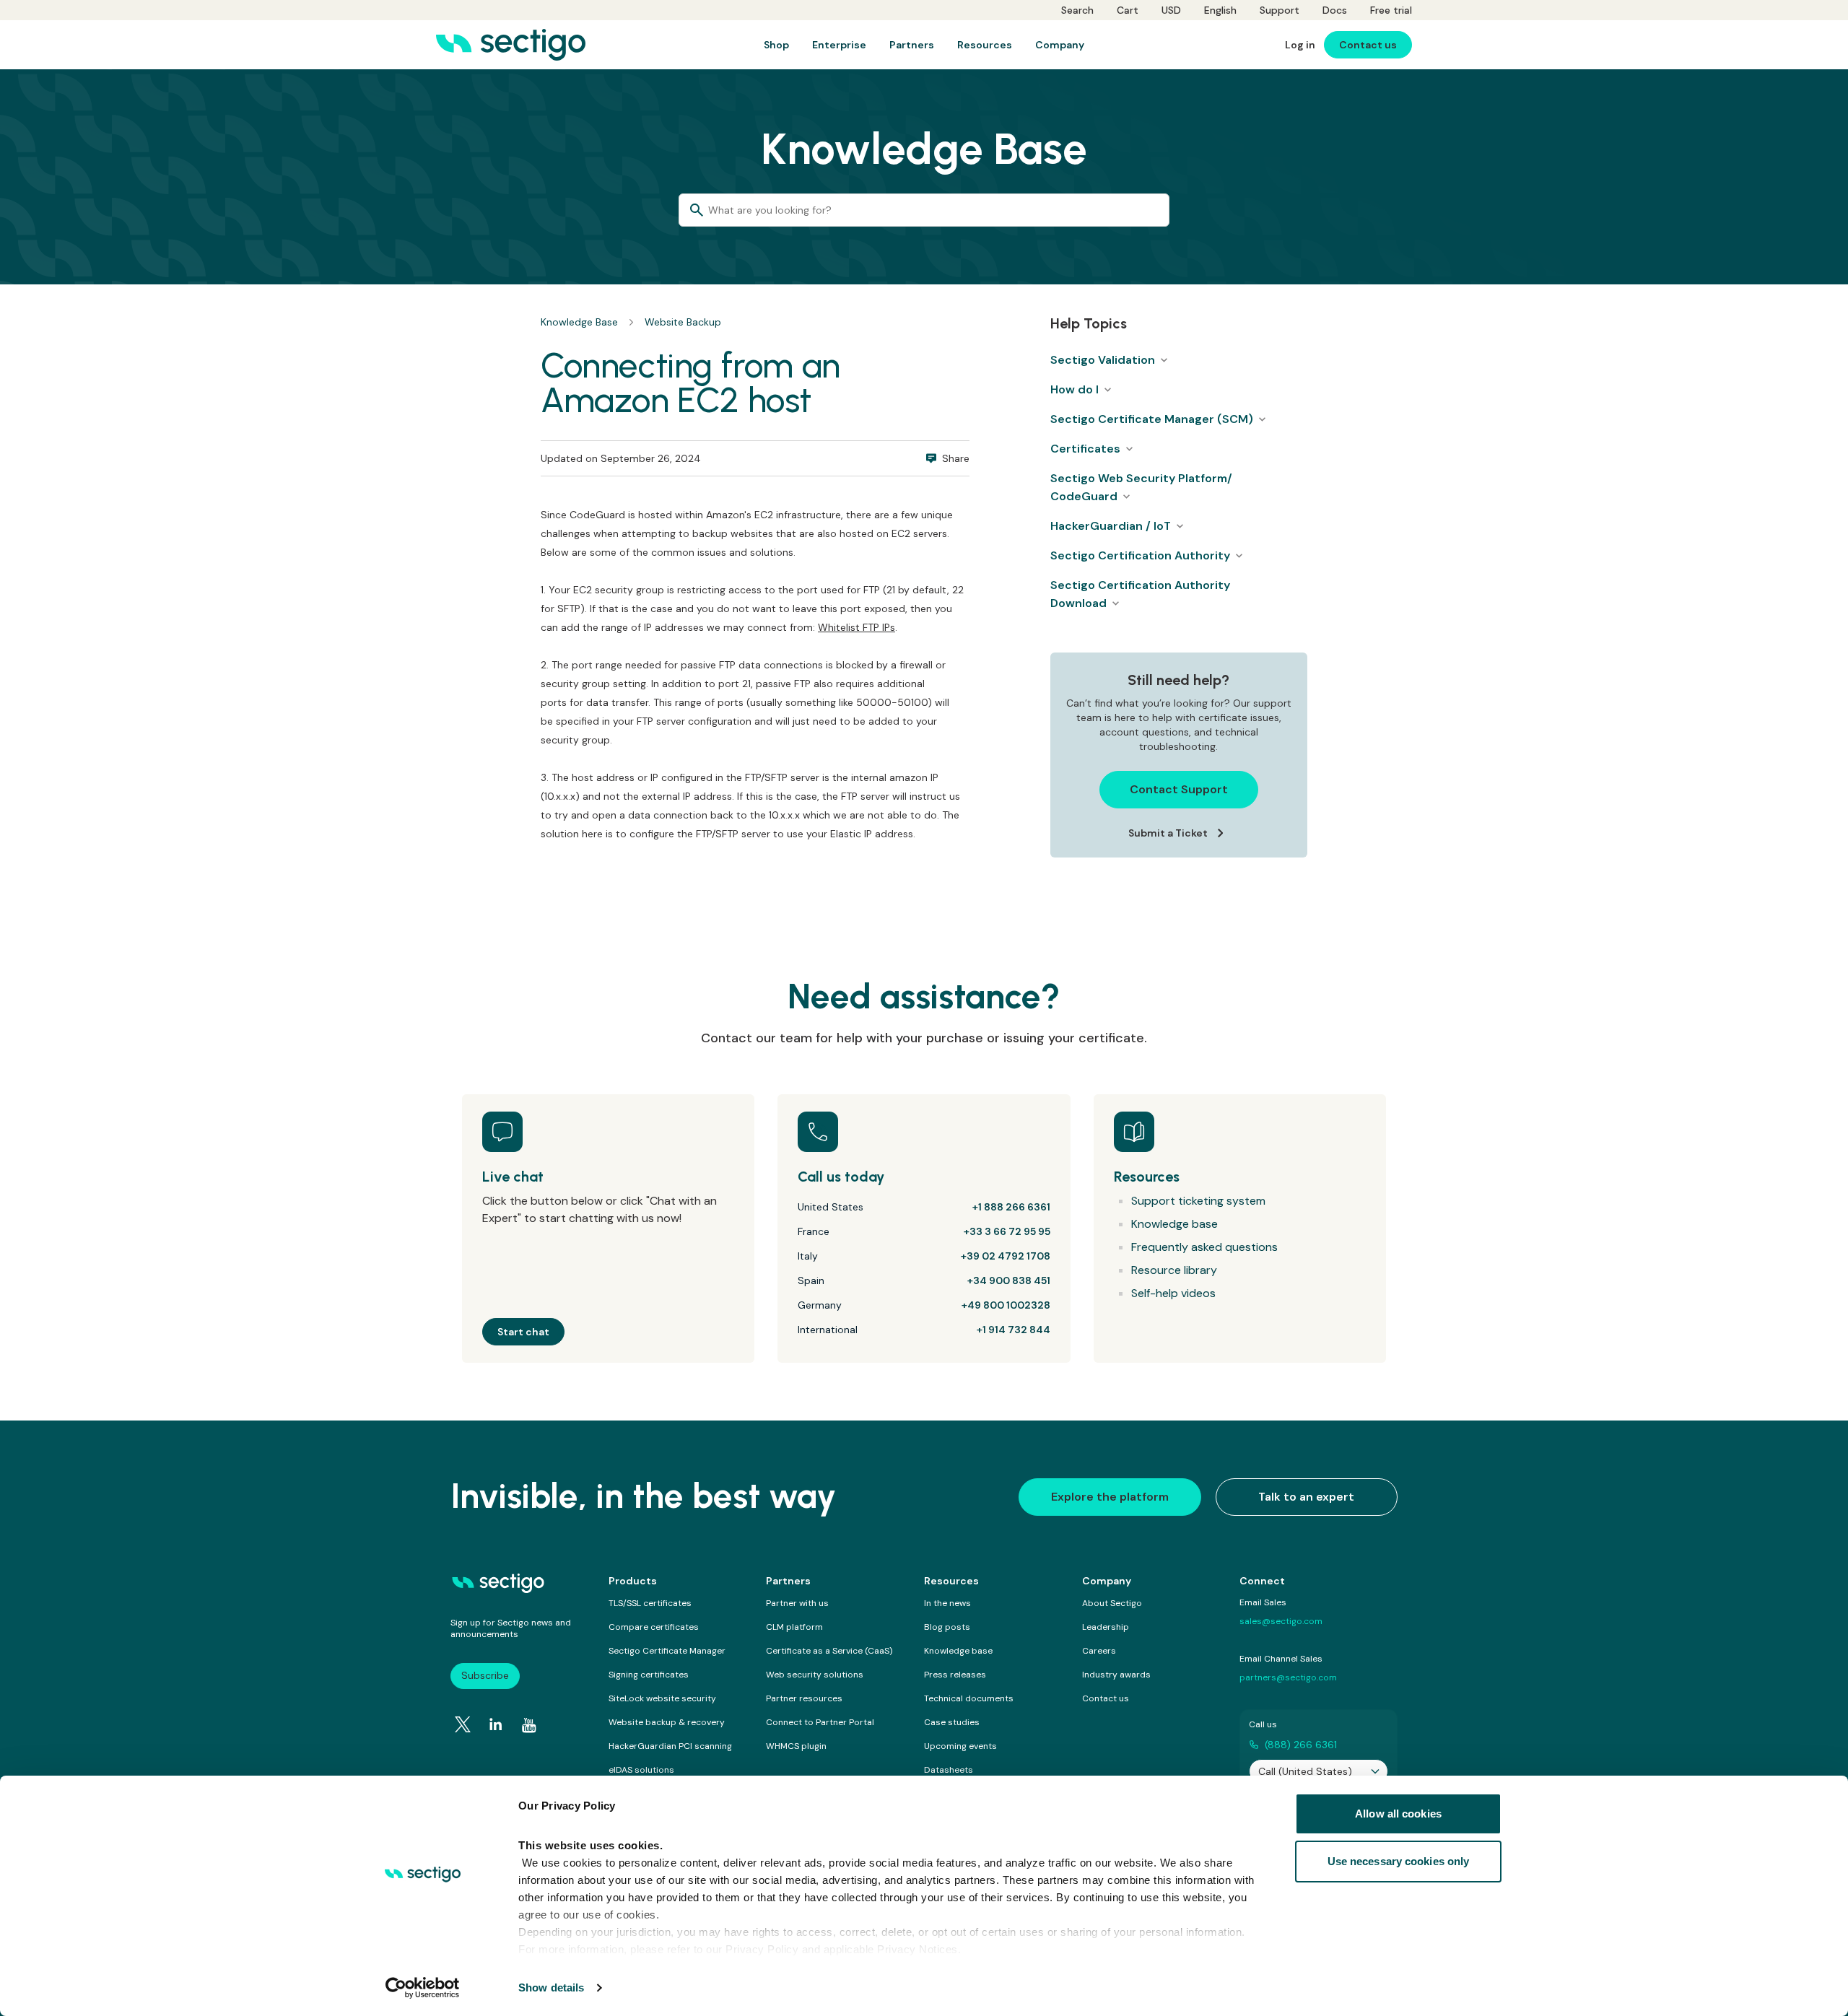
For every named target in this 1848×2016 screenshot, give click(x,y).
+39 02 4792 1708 (1006, 1256)
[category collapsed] (1164, 360)
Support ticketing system (1198, 1201)
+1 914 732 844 (1014, 1330)
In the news (947, 1603)
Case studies (952, 1722)
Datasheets (949, 1770)
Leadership (1106, 1627)
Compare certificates (654, 1627)
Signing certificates (649, 1675)
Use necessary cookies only (1399, 1861)
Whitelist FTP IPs (857, 627)
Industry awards (1116, 1675)
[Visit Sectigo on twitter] (463, 1724)
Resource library (1174, 1270)
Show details (551, 1987)
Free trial (1391, 10)
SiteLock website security (662, 1698)
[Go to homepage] (511, 45)
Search (1077, 10)
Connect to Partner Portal (820, 1722)
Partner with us (797, 1603)
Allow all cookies (1398, 1814)
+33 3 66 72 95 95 (1007, 1231)
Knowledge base (1174, 1224)
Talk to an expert (1306, 1497)
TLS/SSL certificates (650, 1603)
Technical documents (969, 1698)
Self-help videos (1173, 1293)
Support (1280, 10)
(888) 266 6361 (1301, 1745)
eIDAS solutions (641, 1770)
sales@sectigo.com (1281, 1621)
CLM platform (794, 1627)
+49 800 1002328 (1006, 1305)
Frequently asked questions (1204, 1247)
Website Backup (683, 322)
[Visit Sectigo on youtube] (529, 1725)
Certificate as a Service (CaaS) (829, 1651)
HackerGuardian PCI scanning (670, 1746)
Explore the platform (1110, 1497)
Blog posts (947, 1627)
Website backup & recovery (667, 1722)
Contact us (1106, 1698)
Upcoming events (960, 1746)
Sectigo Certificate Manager (667, 1651)
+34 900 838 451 (1009, 1280)
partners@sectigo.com (1288, 1677)
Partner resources (804, 1698)
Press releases (955, 1675)
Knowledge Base (579, 322)
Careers (1099, 1651)
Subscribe (485, 1675)
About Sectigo (1112, 1603)
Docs (1335, 10)
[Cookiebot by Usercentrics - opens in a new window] (423, 1988)
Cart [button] (1128, 10)
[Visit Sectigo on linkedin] (496, 1724)
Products (633, 1581)
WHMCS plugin (796, 1746)
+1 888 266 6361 (1011, 1207)
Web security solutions (815, 1675)
